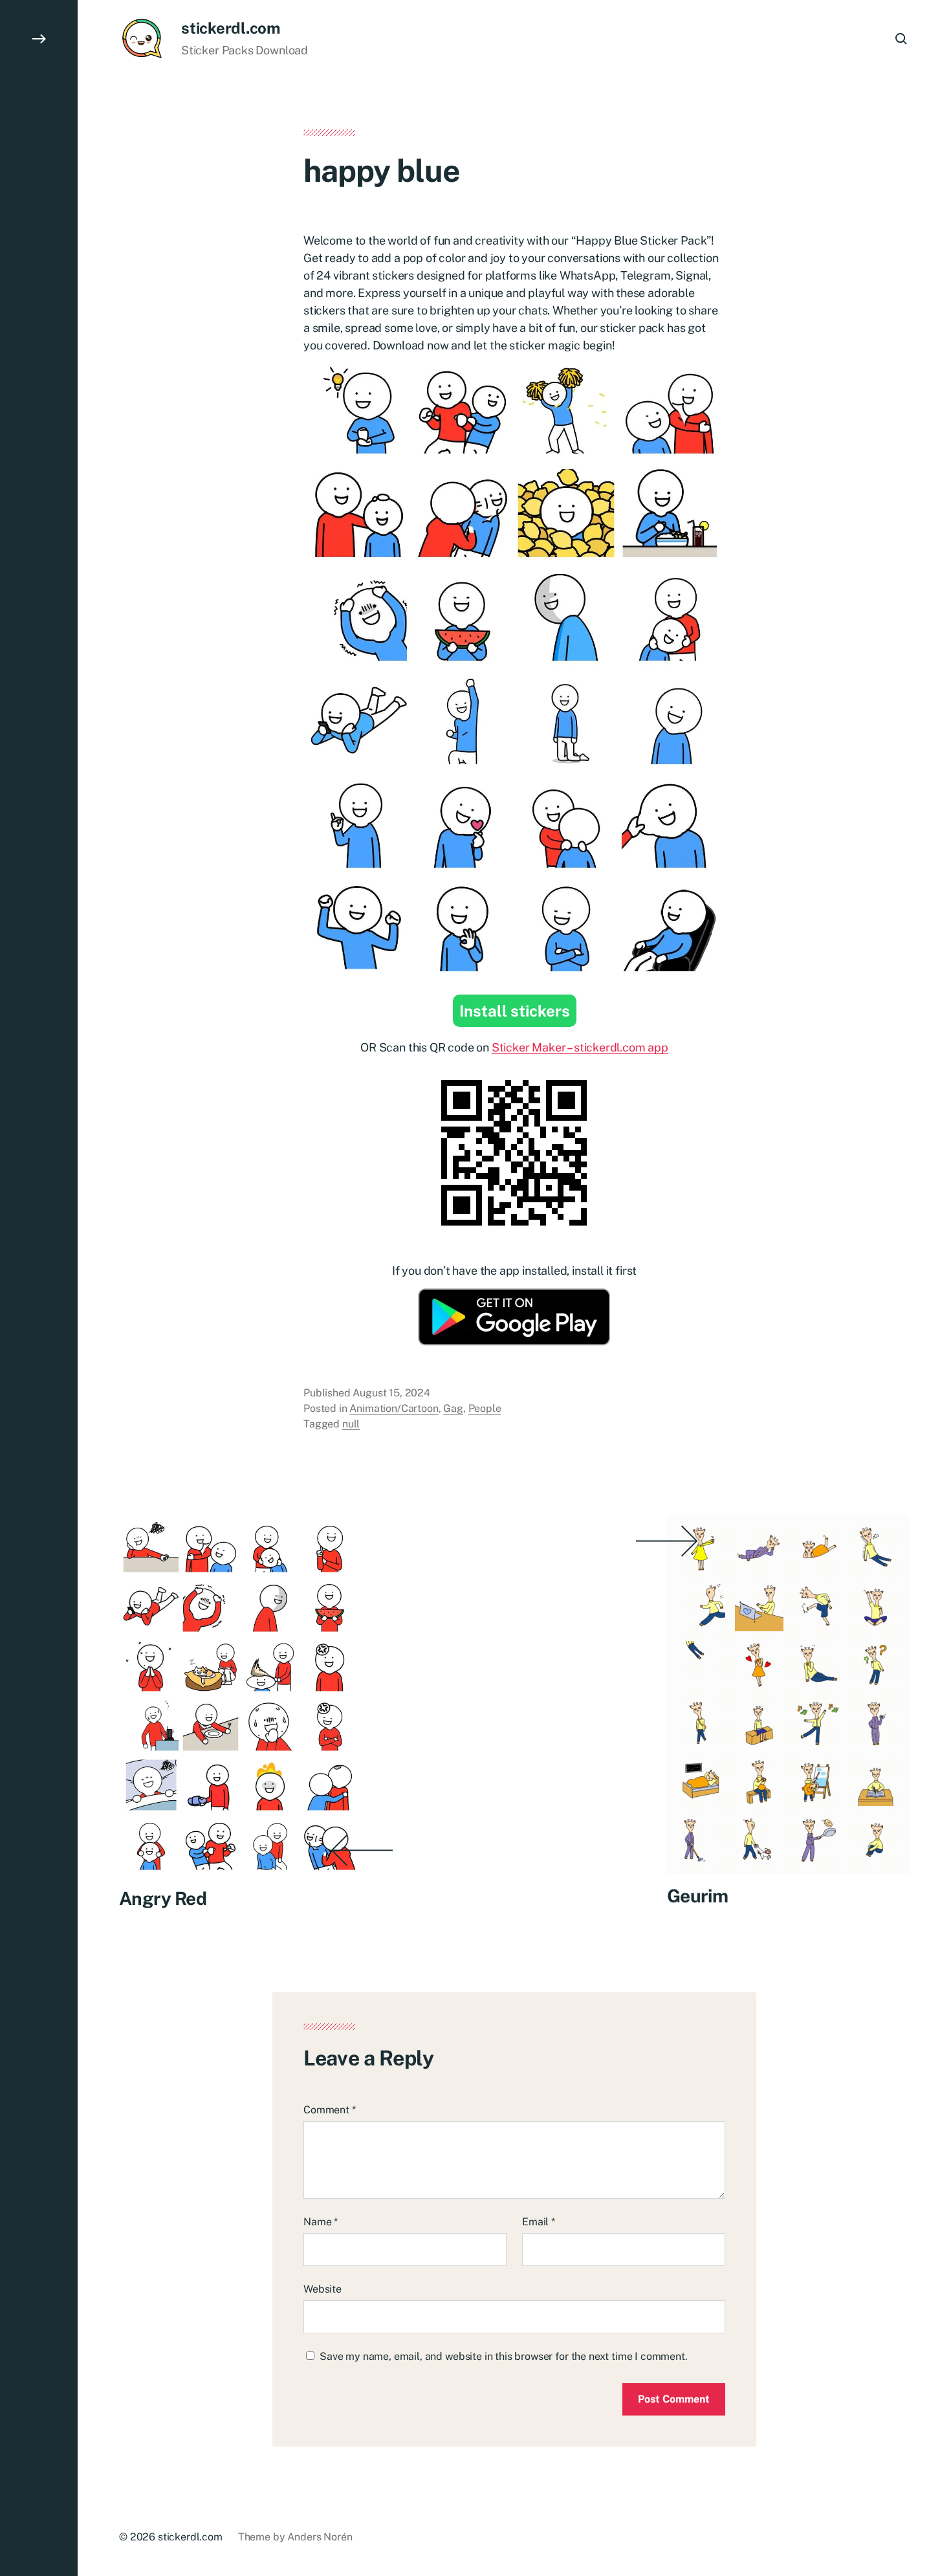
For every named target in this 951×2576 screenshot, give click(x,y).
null (351, 1424)
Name (321, 2222)
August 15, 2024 (391, 1393)
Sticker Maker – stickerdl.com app (580, 1047)
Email (539, 2222)
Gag (453, 1408)
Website (322, 2289)
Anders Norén (320, 2537)
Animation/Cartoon (394, 1408)
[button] (39, 1288)
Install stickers (515, 1011)
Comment (330, 2110)
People (485, 1408)
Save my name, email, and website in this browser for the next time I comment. (504, 2356)
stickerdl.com (231, 28)
